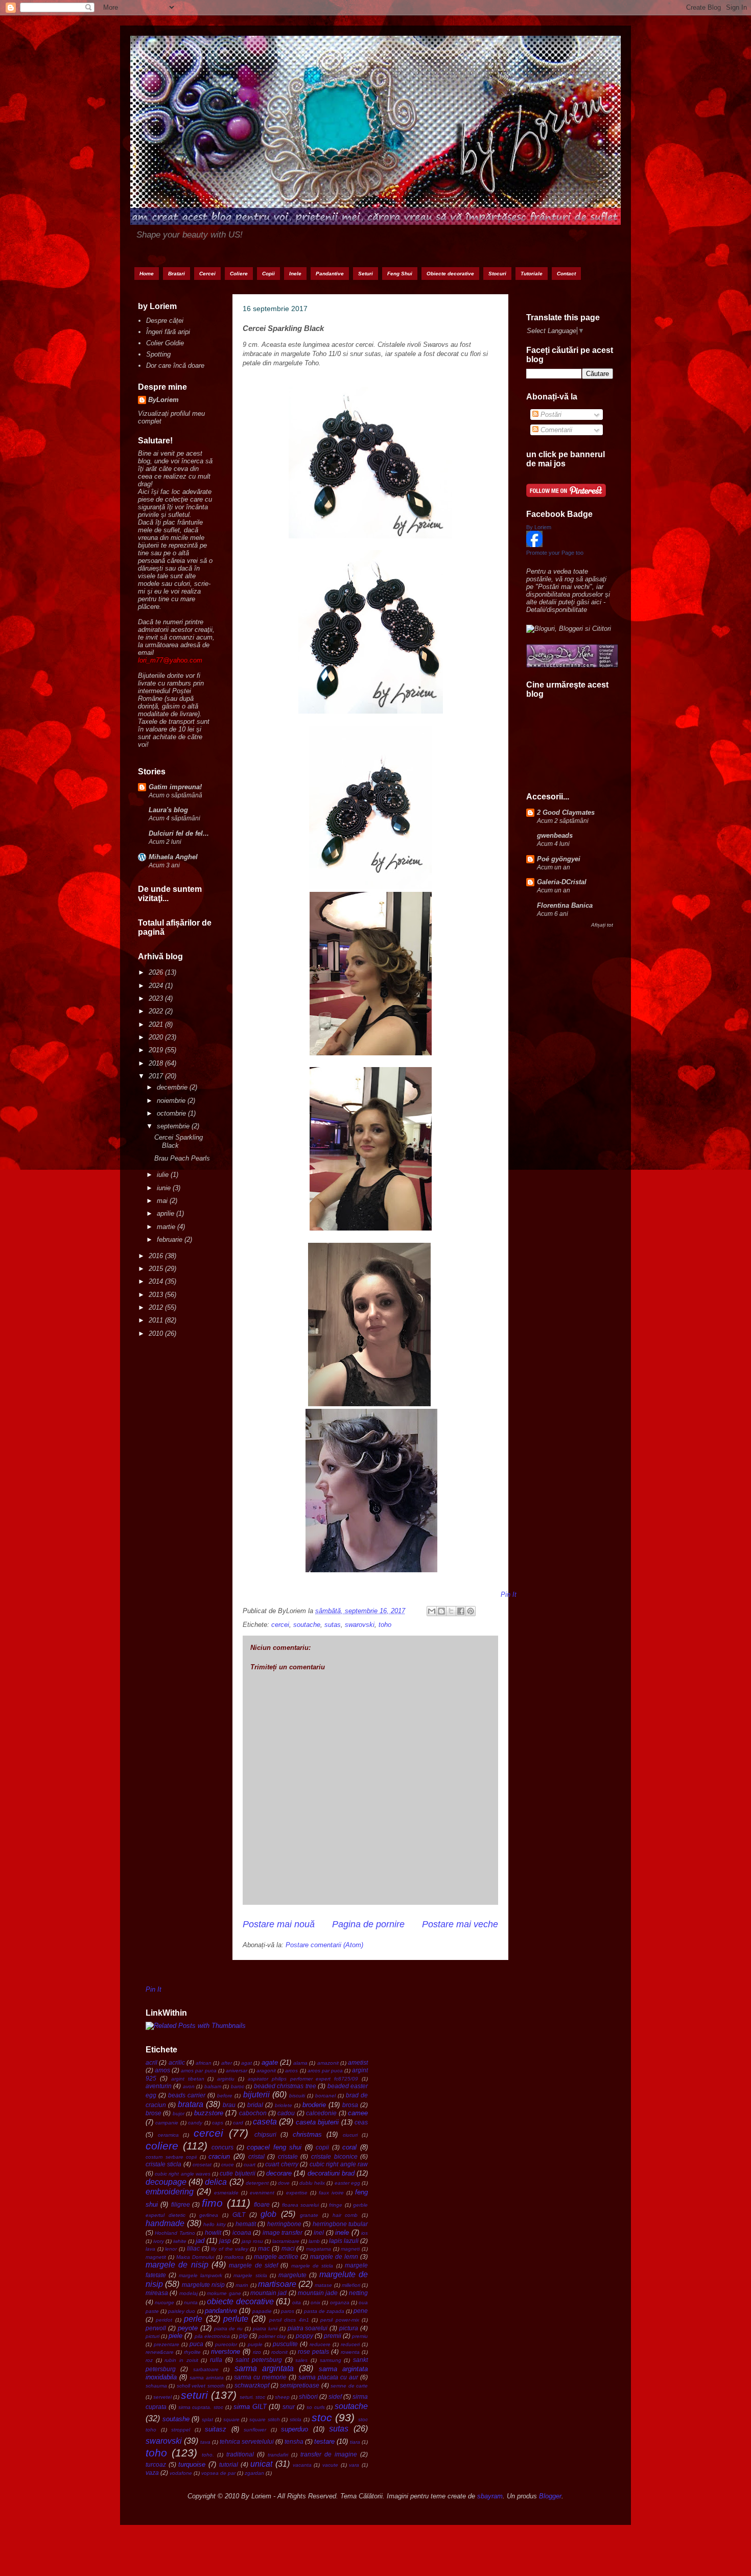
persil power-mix (339, 2320)
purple (255, 2344)
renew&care (160, 2352)
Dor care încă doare (175, 365)
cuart (250, 2165)
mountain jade (318, 2293)
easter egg (347, 2183)
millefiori (351, 2285)
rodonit (279, 2352)
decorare (279, 2173)
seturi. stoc (252, 2397)
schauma (156, 2386)
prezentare (167, 2344)
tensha (294, 2441)
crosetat (202, 2165)
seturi (194, 2395)
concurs (222, 2147)
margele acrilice (276, 2256)
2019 (157, 1050)
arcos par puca (325, 2071)
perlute (236, 2319)
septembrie (174, 1126)
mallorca (234, 2257)
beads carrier (187, 2095)
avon (189, 2086)
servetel (162, 2397)
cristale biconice (334, 2156)
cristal (256, 2156)
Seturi (366, 274)
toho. (208, 2455)
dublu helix (312, 2183)
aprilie (167, 1213)
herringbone (284, 2224)
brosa (350, 2105)
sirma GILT (250, 2407)
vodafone (181, 2473)
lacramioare (286, 2241)
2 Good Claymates (566, 812)
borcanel (325, 2096)
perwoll (156, 2328)
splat (207, 2419)
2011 (157, 1320)
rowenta (350, 2352)
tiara (355, 2442)
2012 (157, 1307)
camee (358, 2113)
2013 (157, 1295)
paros (288, 2311)
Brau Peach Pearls (182, 1158)
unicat (261, 2464)
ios (365, 2233)
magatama (319, 2249)
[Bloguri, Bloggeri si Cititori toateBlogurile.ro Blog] (569, 629)
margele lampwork (201, 2275)
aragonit (266, 2071)
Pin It (509, 1594)
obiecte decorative (240, 2301)
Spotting (158, 354)
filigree (181, 2204)
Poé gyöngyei (559, 859)
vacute (330, 2465)
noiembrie (172, 1101)
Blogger (550, 2496)
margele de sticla (312, 2266)
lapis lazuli (344, 2241)
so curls (316, 2407)
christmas (307, 2134)
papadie (262, 2311)
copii (322, 2147)
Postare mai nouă (279, 1924)
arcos (291, 2071)
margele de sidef (253, 2265)
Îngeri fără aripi (168, 332)
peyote (188, 2328)
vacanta (302, 2465)
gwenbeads (555, 835)
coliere (162, 2146)
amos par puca (198, 2071)
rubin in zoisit (181, 2360)
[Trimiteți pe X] (451, 1611)
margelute (292, 2275)
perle (193, 2319)
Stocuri (497, 274)
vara (354, 2465)
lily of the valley (229, 2249)
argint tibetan (188, 2079)
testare (324, 2441)
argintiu (226, 2079)
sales (301, 2360)
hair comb (345, 2215)
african (204, 2063)
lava (150, 2249)
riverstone (226, 2352)
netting (358, 2293)
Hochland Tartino (175, 2233)
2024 (157, 986)
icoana (242, 2232)
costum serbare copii (171, 2157)
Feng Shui (400, 274)
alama (300, 2063)
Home (147, 274)
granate (309, 2215)
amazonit (328, 2063)
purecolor (226, 2344)
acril (151, 2062)
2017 (157, 1076)
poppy (304, 2336)
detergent (257, 2183)
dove (284, 2183)
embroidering (170, 2192)
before (225, 2096)
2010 (157, 1333)
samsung (331, 2360)
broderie (314, 2105)
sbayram (490, 2496)
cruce (228, 2165)
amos (162, 2070)
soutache (307, 1625)
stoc (322, 2417)
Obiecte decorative (450, 274)
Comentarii (555, 430)
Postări (550, 415)
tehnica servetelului (247, 2441)
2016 (157, 1256)
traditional (240, 2454)
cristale (288, 2156)
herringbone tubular (341, 2224)
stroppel (181, 2430)
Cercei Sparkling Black (179, 1141)
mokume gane (224, 2293)
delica (216, 2182)
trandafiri (278, 2455)
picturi (152, 2336)
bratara (191, 2104)
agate (270, 2062)
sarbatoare (206, 2369)
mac (264, 2248)
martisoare (277, 2284)
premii (333, 2336)
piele (175, 2336)
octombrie (172, 1113)
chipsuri (265, 2134)
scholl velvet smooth (201, 2386)
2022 (157, 1011)
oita (297, 2302)
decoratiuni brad (331, 2173)
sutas (333, 1625)
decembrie (173, 1087)
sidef (335, 2396)
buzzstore (209, 2113)
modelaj (189, 2293)
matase (323, 2285)
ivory (159, 2241)
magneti (350, 2249)
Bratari (177, 274)
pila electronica (212, 2336)
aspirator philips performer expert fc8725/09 (303, 2079)
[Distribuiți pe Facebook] (461, 1611)
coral (349, 2147)
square (231, 2419)
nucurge (165, 2302)
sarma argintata (264, 2368)
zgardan (254, 2473)
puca (196, 2344)
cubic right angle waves (183, 2174)
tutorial (229, 2464)
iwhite (180, 2241)
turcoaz (156, 2464)
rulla (216, 2360)
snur (289, 2407)
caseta (265, 2122)
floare (262, 2204)
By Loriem (539, 527)
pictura (349, 2328)
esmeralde (226, 2193)
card (238, 2123)
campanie (167, 2123)
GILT (239, 2215)
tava (205, 2442)
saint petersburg (259, 2360)
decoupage (166, 2182)
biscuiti (297, 2096)
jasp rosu (252, 2241)
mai (163, 1201)
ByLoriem (163, 400)
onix (315, 2302)
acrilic (177, 2062)
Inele (295, 274)
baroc (238, 2086)
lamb (314, 2241)
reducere (320, 2344)
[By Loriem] (534, 545)
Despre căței (165, 321)
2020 (157, 1037)
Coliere (239, 274)
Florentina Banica (565, 905)
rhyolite (192, 2352)
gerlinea (209, 2215)
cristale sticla (163, 2164)
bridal (255, 2105)
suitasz (216, 2429)
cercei (280, 1625)
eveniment (262, 2193)
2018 (157, 1063)
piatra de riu (229, 2329)
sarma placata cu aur (328, 2377)
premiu (360, 2336)
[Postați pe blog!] (441, 1611)
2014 (157, 1281)
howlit (213, 2232)
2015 (157, 1269)
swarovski (360, 1625)
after (227, 2063)
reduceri (350, 2344)
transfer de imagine (329, 2454)
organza (340, 2302)
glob (268, 2214)
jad (200, 2241)
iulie (164, 1175)
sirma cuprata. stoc (201, 2407)
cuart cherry (281, 2164)
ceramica (168, 2135)
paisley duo (182, 2311)
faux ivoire (331, 2193)
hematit (246, 2224)
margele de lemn (334, 2256)
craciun (219, 2156)
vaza (152, 2473)
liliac (193, 2248)
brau (229, 2105)
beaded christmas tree (285, 2086)
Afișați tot (602, 925)
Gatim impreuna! (175, 787)
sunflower (255, 2430)
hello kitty (215, 2224)
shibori (308, 2396)
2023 (157, 998)
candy (195, 2123)
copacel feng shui (274, 2147)
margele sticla (250, 2275)
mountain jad (268, 2293)
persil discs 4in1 (289, 2320)
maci (288, 2248)
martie (167, 1227)
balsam (213, 2086)
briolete (284, 2105)
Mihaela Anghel (173, 857)
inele (342, 2232)
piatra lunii (265, 2329)
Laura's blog (168, 810)
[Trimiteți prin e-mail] (432, 1611)
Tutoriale (532, 274)
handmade (165, 2223)
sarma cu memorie (260, 2377)
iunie (165, 1188)
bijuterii (256, 2095)
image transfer (283, 2232)
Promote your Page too (555, 553)
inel (319, 2232)
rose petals (313, 2352)
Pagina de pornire (368, 1924)
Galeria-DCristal (562, 882)
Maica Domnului (195, 2257)
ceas (361, 2122)
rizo (257, 2352)
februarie (171, 1239)
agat (247, 2063)
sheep (282, 2397)
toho (385, 1625)
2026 (157, 972)
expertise (297, 2193)
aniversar (237, 2071)
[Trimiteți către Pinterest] (471, 1611)
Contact (566, 274)
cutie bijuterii (237, 2173)
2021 (157, 1024)
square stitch (265, 2419)
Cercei (207, 274)
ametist (358, 2062)
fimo (212, 2203)
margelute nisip (203, 2285)
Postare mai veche (460, 1924)
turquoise (192, 2464)
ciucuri (350, 2135)
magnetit (156, 2257)
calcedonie (321, 2113)
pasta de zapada (324, 2311)
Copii (268, 274)
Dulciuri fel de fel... (179, 833)
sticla (296, 2419)
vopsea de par (218, 2473)
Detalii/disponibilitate (557, 610)
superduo (295, 2429)
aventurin (159, 2086)
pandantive (221, 2311)
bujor (179, 2113)
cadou (286, 2113)
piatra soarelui (308, 2328)
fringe (336, 2205)
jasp (225, 2241)
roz (149, 2360)
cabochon (253, 2113)
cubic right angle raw (339, 2164)
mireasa (157, 2293)
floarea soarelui (300, 2205)
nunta (191, 2302)
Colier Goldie (165, 343)
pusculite (285, 2344)
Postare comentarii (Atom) (324, 1945)
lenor (171, 2249)
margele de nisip (177, 2265)
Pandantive (330, 274)
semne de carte (349, 2386)
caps (218, 2123)
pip (243, 2336)
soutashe (176, 2419)
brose (154, 2113)
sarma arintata (207, 2378)
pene (361, 2311)
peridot (164, 2320)
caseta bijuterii (317, 2122)
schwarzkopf (252, 2385)
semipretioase (300, 2385)
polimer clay (272, 2336)
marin (242, 2285)
